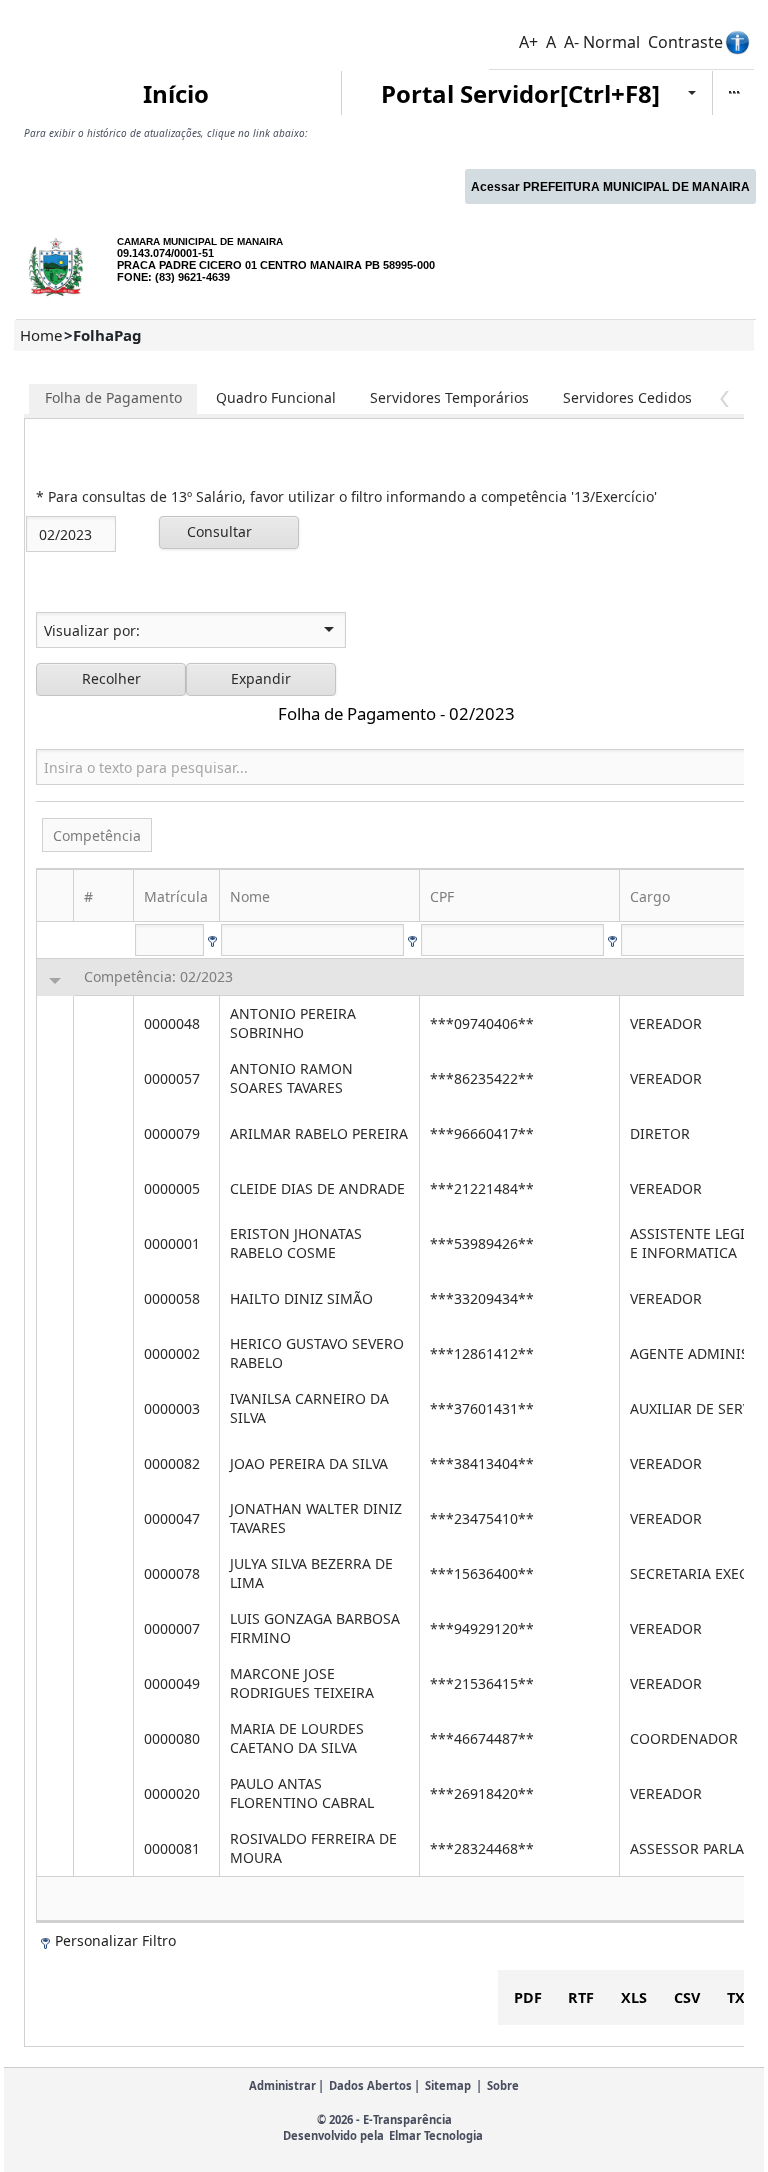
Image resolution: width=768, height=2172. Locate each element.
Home (41, 335)
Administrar (282, 2085)
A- (571, 42)
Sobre (503, 2085)
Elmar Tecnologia (436, 2135)
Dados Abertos (370, 2085)
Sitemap (448, 2085)
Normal (611, 42)
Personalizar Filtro (115, 1940)
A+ (528, 42)
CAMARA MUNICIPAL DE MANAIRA (200, 241)
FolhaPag (107, 335)
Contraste (685, 42)
